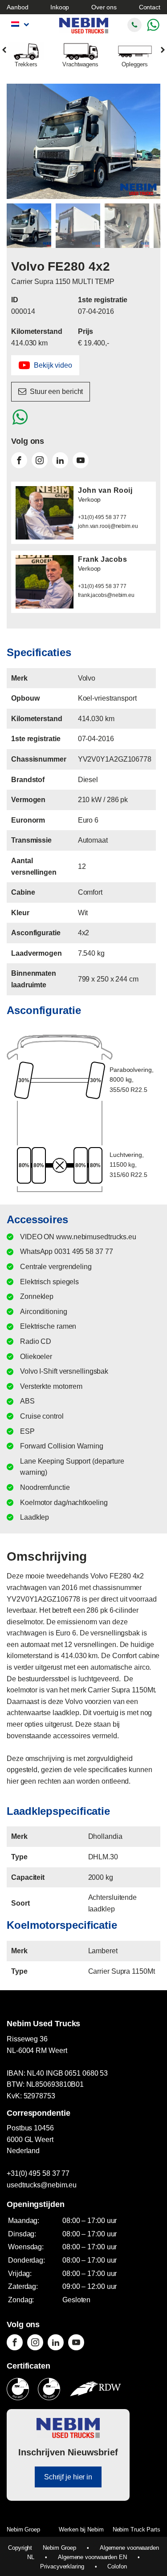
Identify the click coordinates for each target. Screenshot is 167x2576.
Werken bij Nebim (81, 2529)
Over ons (104, 7)
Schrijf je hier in (68, 2477)
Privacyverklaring (62, 2566)
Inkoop (60, 7)
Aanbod (17, 7)
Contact (150, 7)
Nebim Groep (23, 2529)
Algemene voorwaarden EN (92, 2557)
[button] (45, 365)
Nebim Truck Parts (136, 2529)
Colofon (117, 2566)
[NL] (19, 24)
